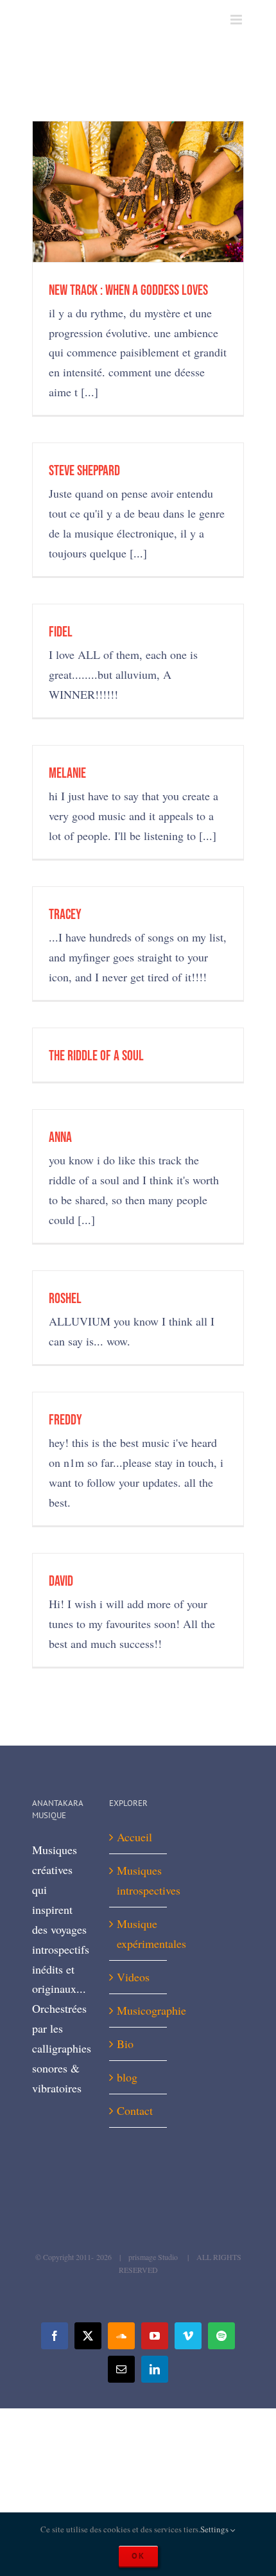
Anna (60, 1138)
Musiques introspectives (139, 1880)
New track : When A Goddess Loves (128, 291)
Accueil (134, 1837)
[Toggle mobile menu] (237, 20)
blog (127, 2077)
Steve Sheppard (84, 471)
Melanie (67, 774)
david (61, 1582)
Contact (135, 2110)
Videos (133, 1977)
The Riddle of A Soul (96, 1056)
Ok (138, 2556)
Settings (215, 2529)
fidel (61, 632)
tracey (65, 915)
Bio (125, 2044)
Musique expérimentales (139, 1933)
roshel (65, 1299)
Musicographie (139, 2010)
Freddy (65, 1420)
